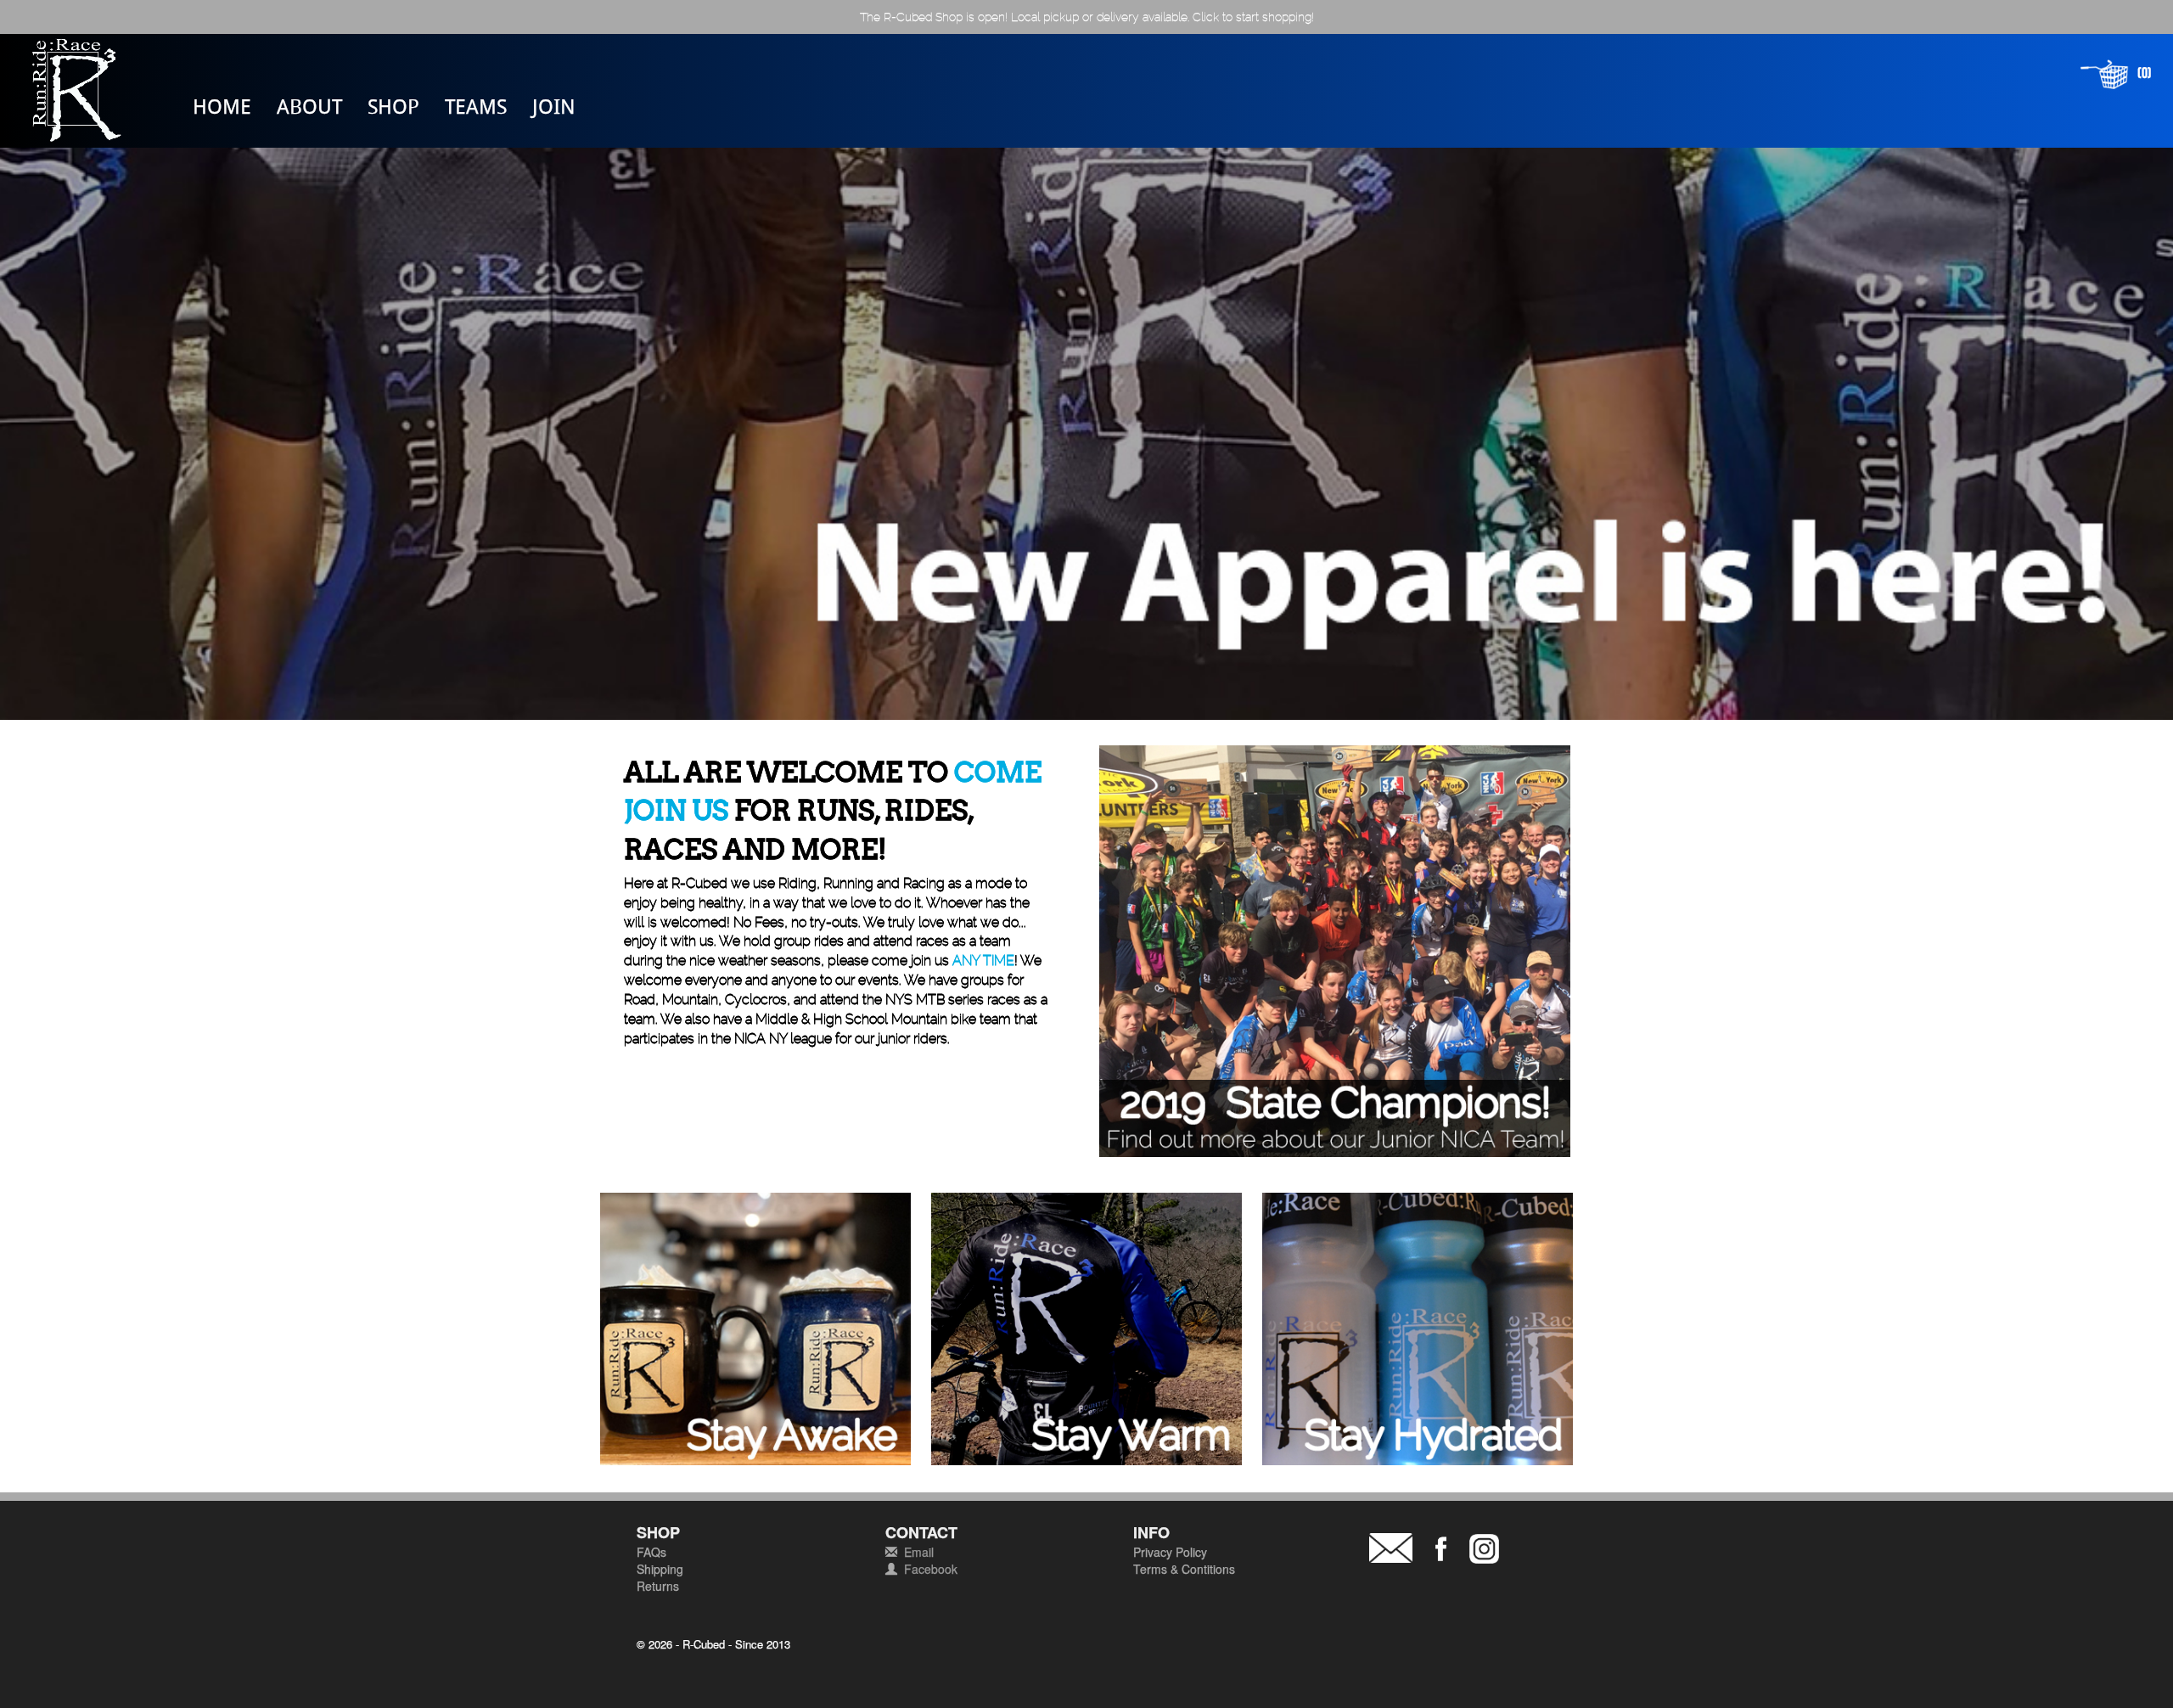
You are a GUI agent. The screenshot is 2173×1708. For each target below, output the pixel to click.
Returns (658, 1586)
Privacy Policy (1170, 1552)
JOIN (554, 106)
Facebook (931, 1569)
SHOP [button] (393, 106)
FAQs (651, 1552)
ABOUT (309, 106)
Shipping (660, 1569)
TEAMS (476, 106)
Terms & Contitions (1184, 1569)
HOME (222, 106)
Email (919, 1552)
